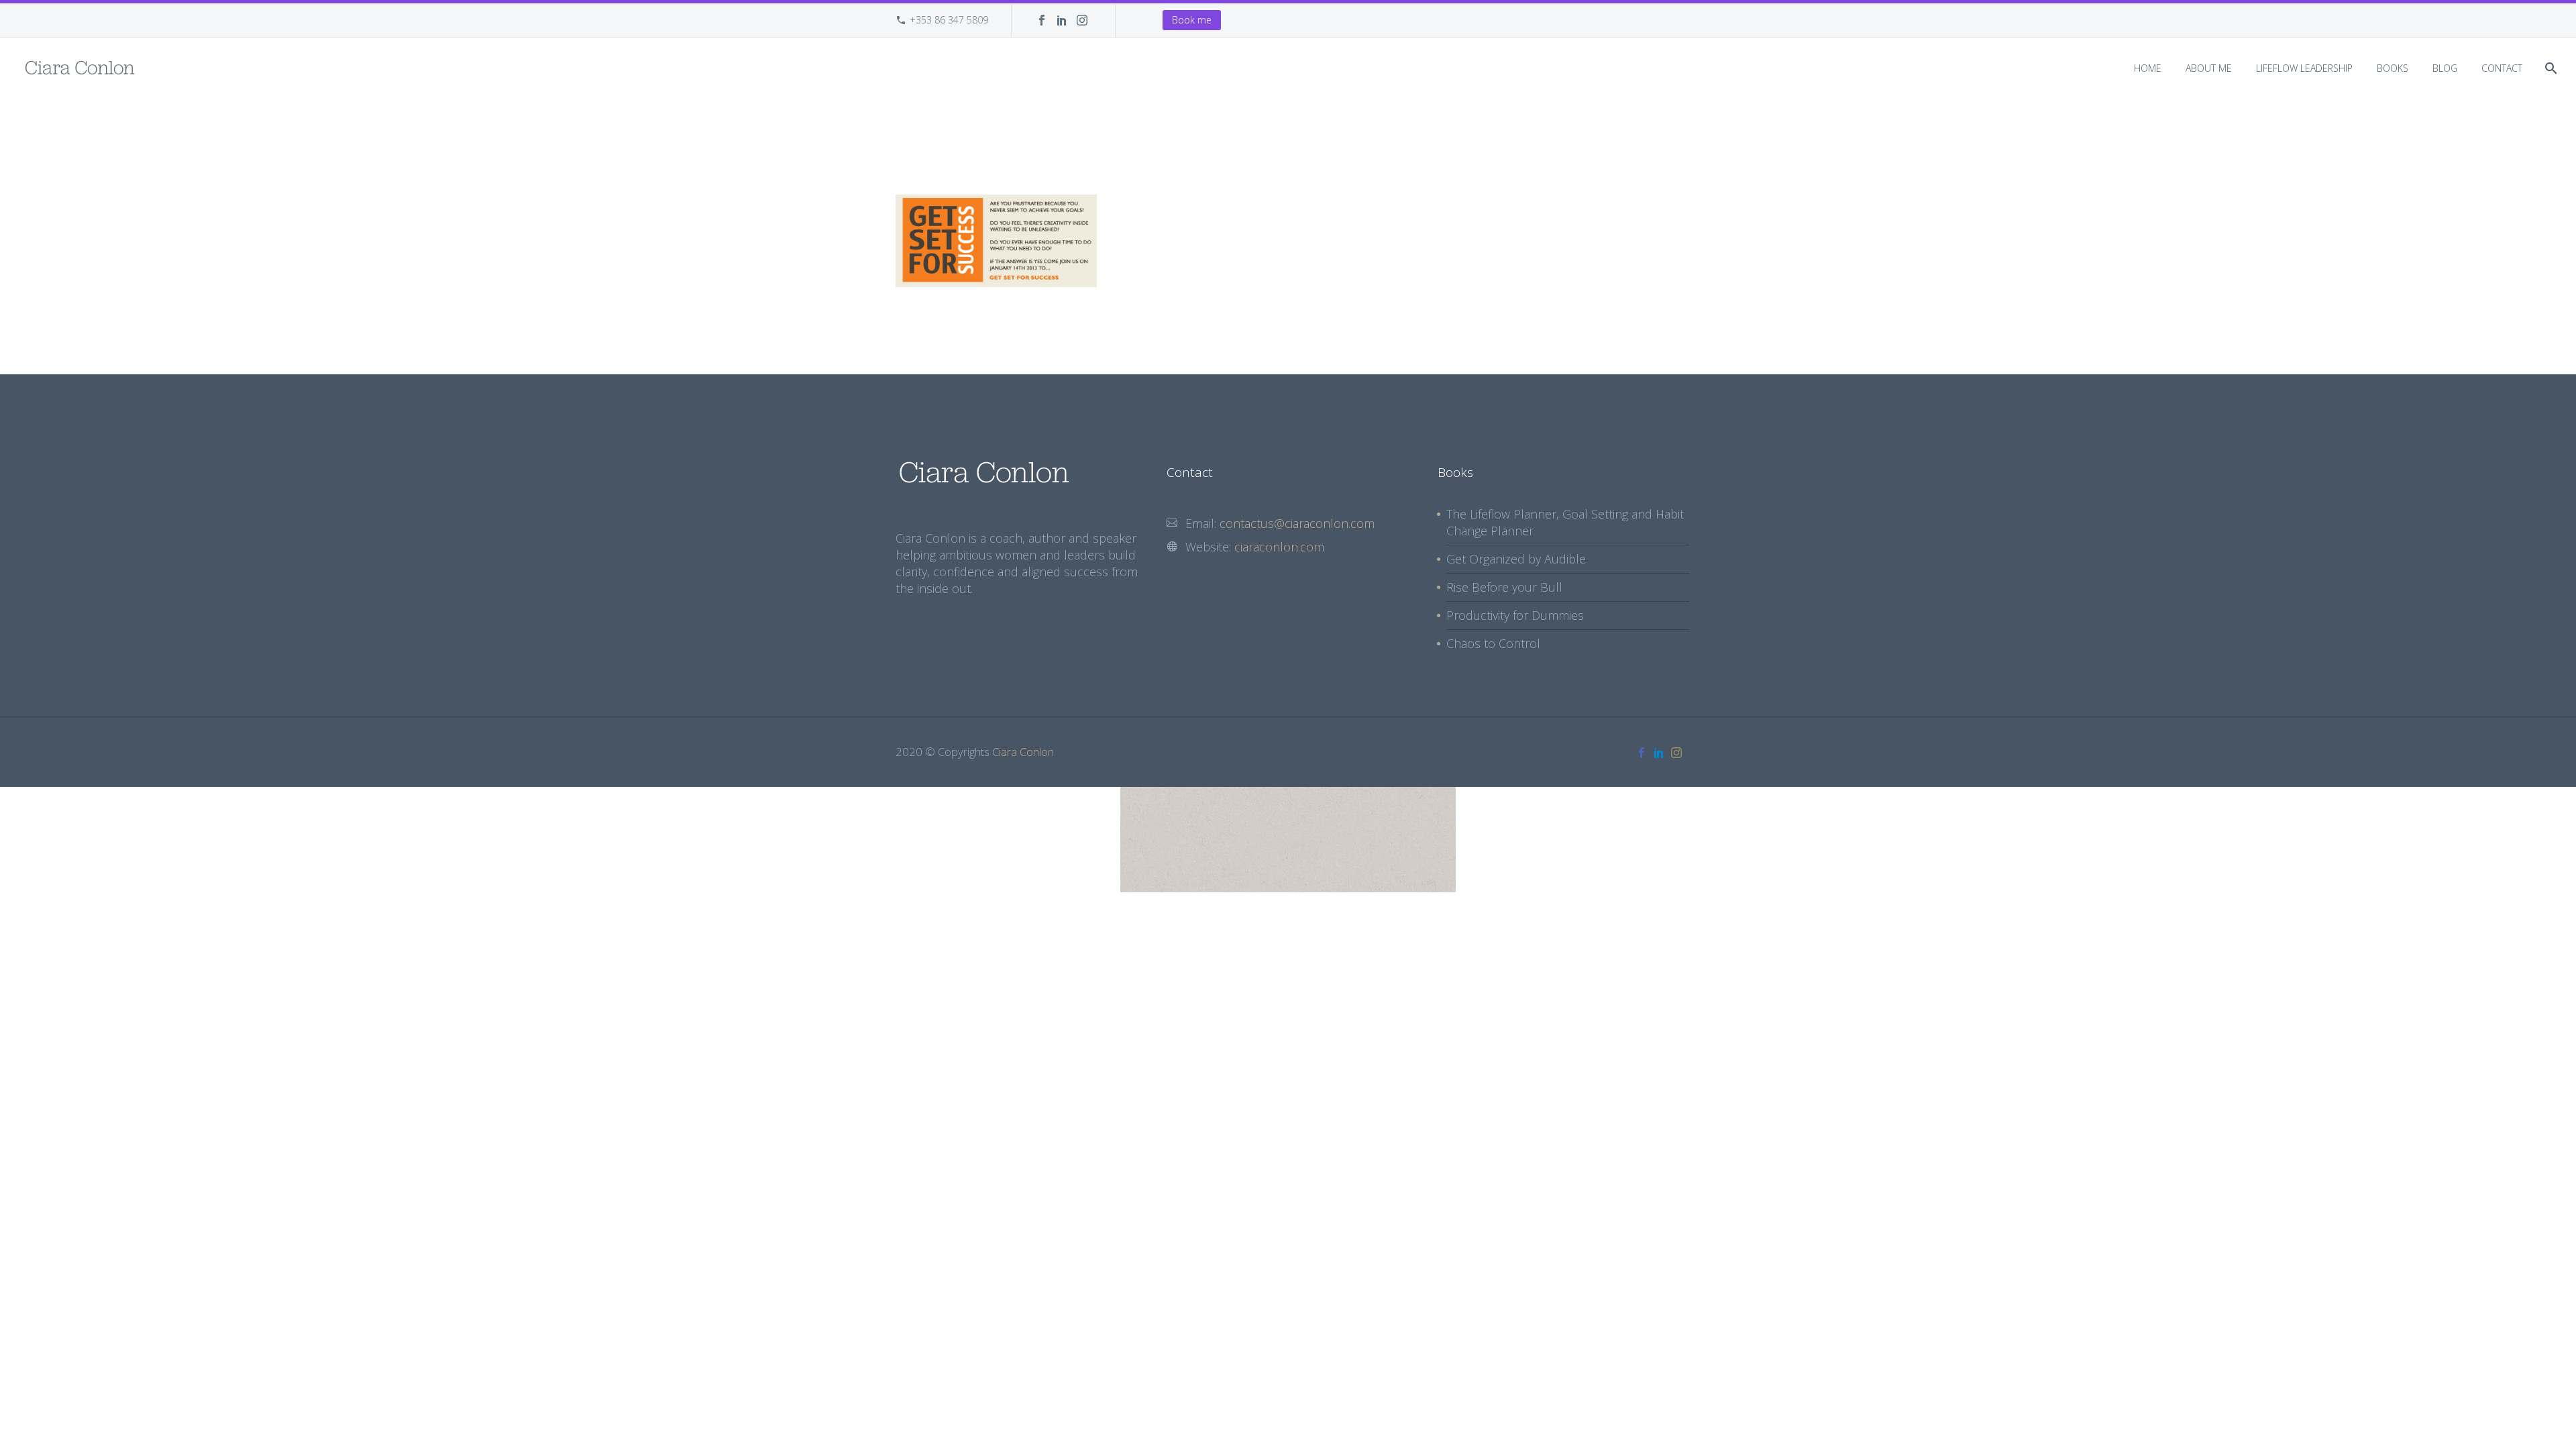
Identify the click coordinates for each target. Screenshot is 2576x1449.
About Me (2209, 68)
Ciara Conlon (1023, 752)
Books (2393, 68)
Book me (1192, 20)
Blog (2445, 68)
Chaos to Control (1493, 643)
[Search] (2550, 68)
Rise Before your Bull (1504, 587)
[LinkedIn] (1062, 20)
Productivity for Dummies (1515, 615)
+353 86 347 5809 (949, 20)
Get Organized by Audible (1516, 559)
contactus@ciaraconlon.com (1297, 523)
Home (2148, 68)
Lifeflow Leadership (2304, 68)
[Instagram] (1082, 20)
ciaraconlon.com (1279, 547)
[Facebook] (1042, 20)
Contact (2502, 68)
